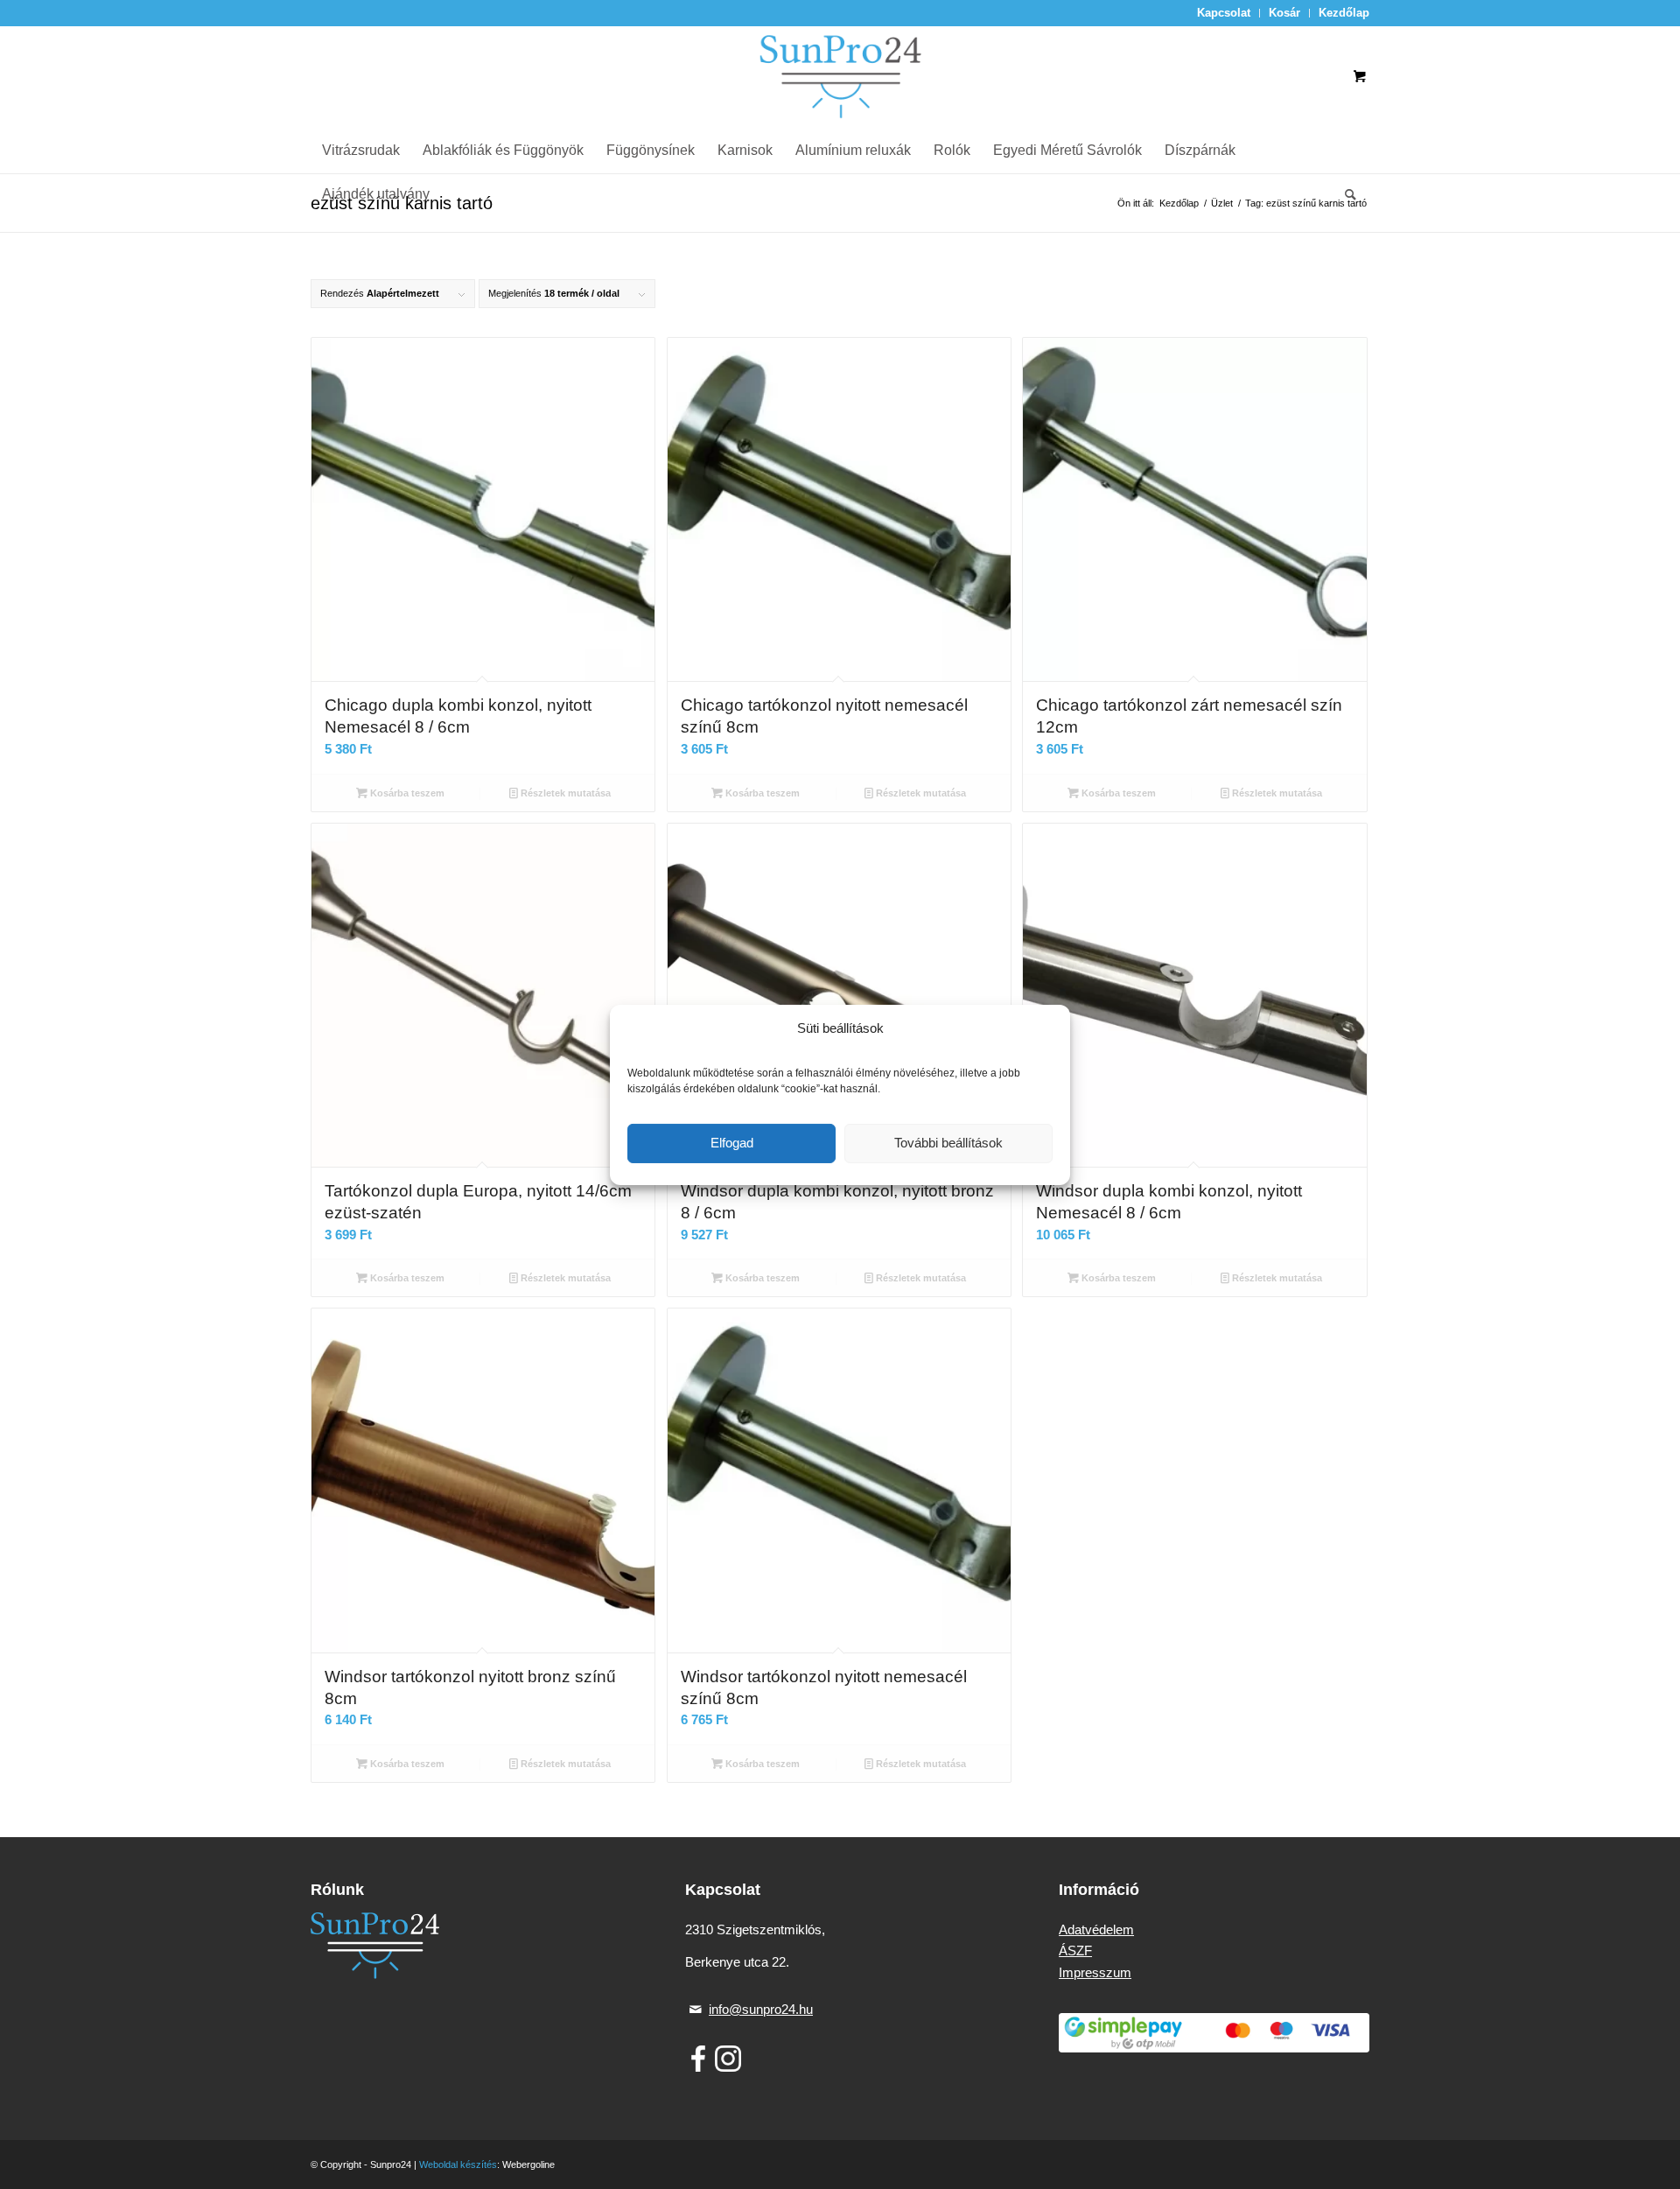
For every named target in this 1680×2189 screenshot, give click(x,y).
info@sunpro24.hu (761, 2009)
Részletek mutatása (564, 793)
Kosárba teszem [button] (406, 793)
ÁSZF (1075, 1950)
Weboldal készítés (458, 2164)
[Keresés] (1345, 194)
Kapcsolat (1224, 13)
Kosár (1284, 13)
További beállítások (948, 1143)
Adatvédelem (1096, 1929)
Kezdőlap (1344, 13)
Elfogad (732, 1143)
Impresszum (1095, 1972)
